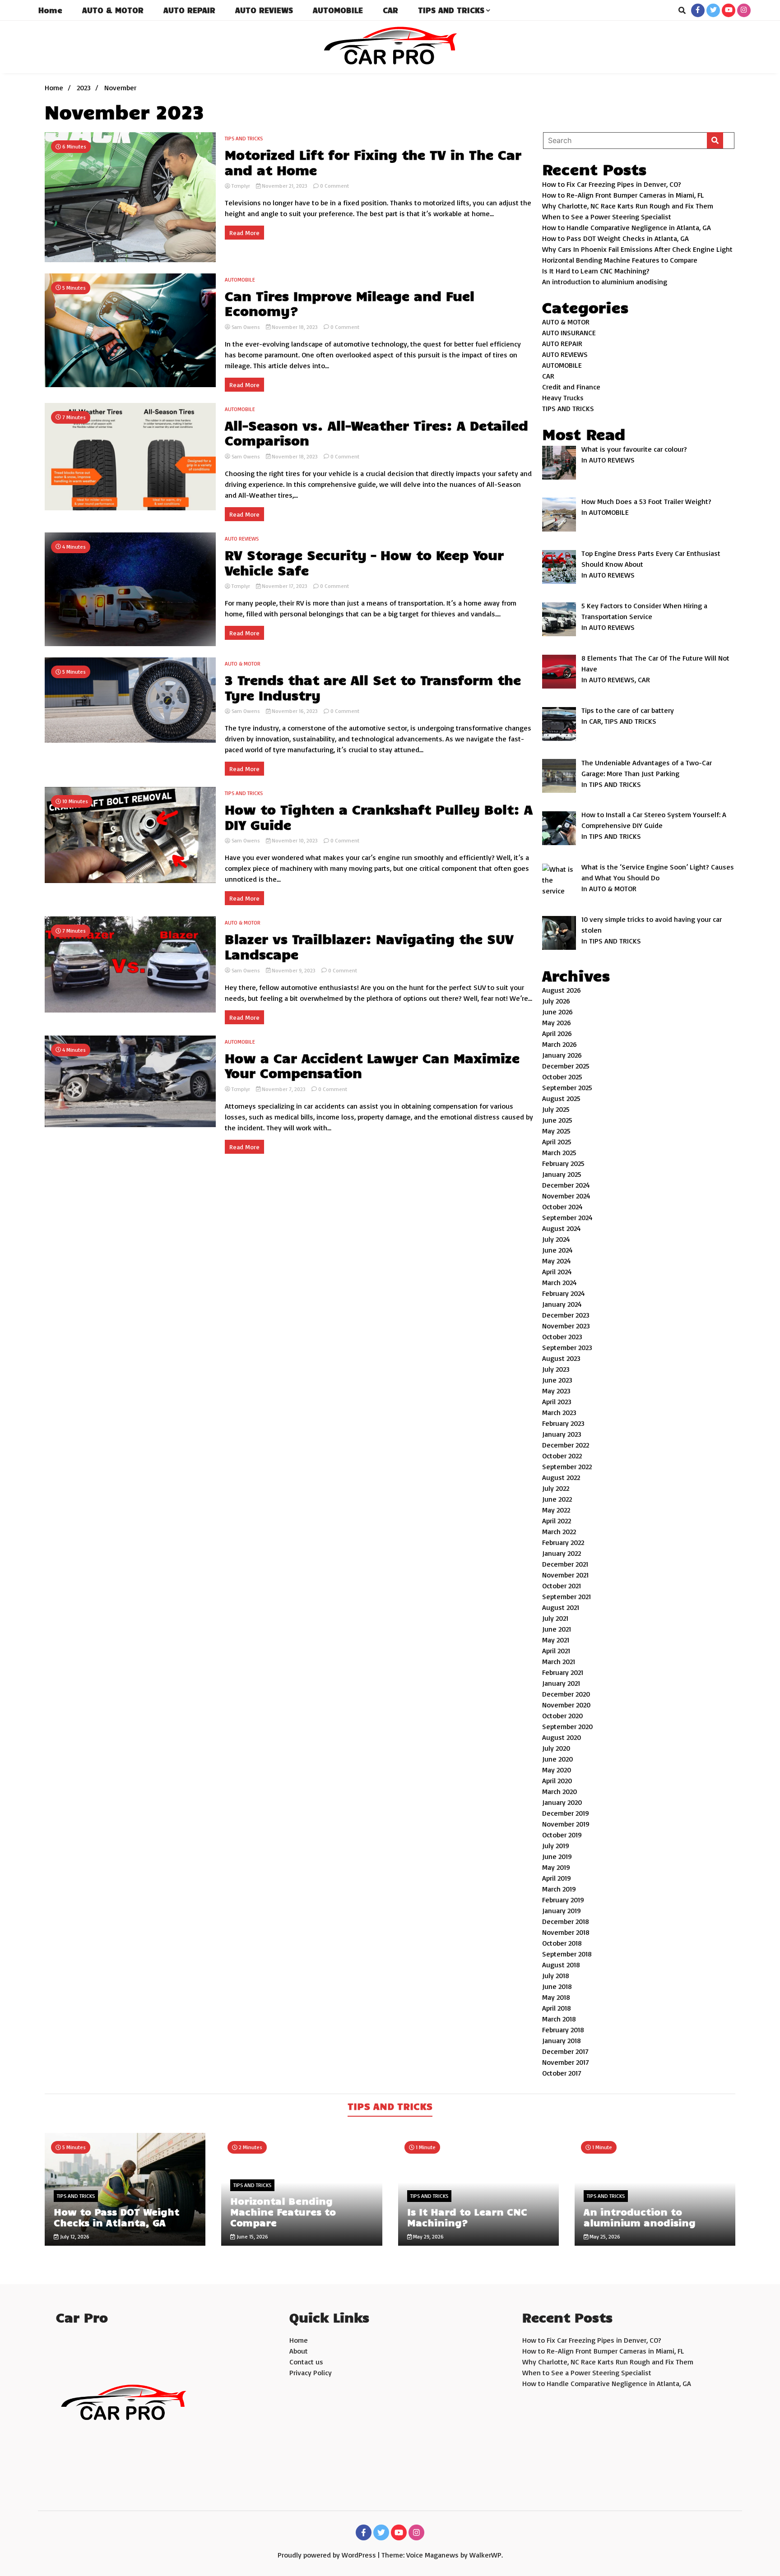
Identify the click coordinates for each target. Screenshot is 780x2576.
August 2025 (561, 1098)
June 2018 (557, 1986)
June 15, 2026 (252, 2236)
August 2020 (562, 1737)
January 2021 (561, 1683)
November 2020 (566, 1705)
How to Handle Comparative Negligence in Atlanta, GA (627, 227)
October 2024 (562, 1207)
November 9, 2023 (294, 970)
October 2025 (562, 1077)
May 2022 (556, 1510)
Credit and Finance (571, 387)
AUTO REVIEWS (264, 10)
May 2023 (556, 1391)
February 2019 (563, 1900)
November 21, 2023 (285, 186)
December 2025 (566, 1066)
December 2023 (566, 1315)
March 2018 (559, 2019)
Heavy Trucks (563, 398)
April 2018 (557, 2008)
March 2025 (559, 1152)
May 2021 (556, 1640)
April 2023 (557, 1401)
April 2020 (557, 1781)
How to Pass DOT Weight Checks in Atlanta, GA (615, 238)
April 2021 (556, 1651)
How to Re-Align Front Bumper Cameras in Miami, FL (623, 195)
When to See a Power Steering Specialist (607, 217)
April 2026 (557, 1033)
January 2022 (562, 1553)
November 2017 (566, 2062)
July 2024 (556, 1239)
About (299, 2351)
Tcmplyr (241, 186)
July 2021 (555, 1618)
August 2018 (561, 1965)
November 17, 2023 (285, 586)
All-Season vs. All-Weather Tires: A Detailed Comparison (376, 433)
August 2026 (562, 990)
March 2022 (559, 1531)
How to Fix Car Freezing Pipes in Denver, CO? (612, 184)
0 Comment (334, 186)
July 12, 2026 (74, 2236)
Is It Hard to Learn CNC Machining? (596, 271)
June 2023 (557, 1380)
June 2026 (557, 1012)
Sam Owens (246, 327)
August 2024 (562, 1228)
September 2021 (566, 1596)
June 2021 (557, 1629)
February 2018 (563, 2030)
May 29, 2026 (428, 2236)
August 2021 (561, 1607)
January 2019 (562, 1910)
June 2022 (557, 1499)
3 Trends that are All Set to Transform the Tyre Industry (373, 687)
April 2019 (557, 1878)
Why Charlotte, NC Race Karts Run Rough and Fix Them (628, 206)
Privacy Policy (311, 2373)
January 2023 (562, 1434)
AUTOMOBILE (338, 10)
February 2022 (563, 1542)
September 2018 (567, 1954)
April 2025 (557, 1142)
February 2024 (564, 1293)
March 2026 (559, 1044)
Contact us (306, 2362)
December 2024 (566, 1185)
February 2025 (563, 1163)
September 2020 (567, 1726)
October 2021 (562, 1586)
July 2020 (556, 1748)
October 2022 (562, 1456)
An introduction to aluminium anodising (605, 282)
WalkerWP (485, 2555)
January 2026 (562, 1055)
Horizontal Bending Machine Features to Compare (620, 260)
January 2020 (562, 1802)
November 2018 (566, 1932)
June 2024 (557, 1250)
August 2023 (561, 1358)
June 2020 (557, 1759)
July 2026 (556, 1001)
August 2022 (561, 1477)
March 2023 (559, 1412)
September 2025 (567, 1087)
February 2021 (563, 1672)
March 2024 (559, 1282)
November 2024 (566, 1196)
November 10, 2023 (295, 840)
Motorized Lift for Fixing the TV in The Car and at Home (373, 162)
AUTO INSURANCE (569, 333)
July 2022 (556, 1488)
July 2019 (556, 1845)
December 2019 (566, 1813)
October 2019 (562, 1835)
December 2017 (565, 2051)
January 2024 (562, 1304)
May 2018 (556, 1997)
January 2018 (562, 2040)
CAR (390, 10)
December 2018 (566, 1921)
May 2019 (556, 1867)
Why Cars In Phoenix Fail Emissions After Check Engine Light (637, 249)
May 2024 (557, 1261)
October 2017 (562, 2073)
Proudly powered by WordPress (328, 2555)
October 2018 (562, 1943)
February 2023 (563, 1423)
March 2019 (559, 1889)
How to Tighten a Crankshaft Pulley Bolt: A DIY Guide (379, 817)
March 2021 (559, 1661)
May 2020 (557, 1770)
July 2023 (556, 1369)
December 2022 (566, 1445)
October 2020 (562, 1716)
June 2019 (557, 1856)
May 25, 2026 (604, 2236)
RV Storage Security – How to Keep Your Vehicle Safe (364, 562)
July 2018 (556, 1975)
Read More (244, 233)
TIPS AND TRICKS (451, 10)
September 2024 (567, 1217)
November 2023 (566, 1326)
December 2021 (565, 1564)
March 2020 (559, 1791)
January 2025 (562, 1174)
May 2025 (556, 1131)
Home (50, 10)
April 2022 (557, 1521)
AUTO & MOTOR (113, 10)
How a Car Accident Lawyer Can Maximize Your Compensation (372, 1066)
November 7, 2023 (284, 1089)
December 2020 (566, 1694)
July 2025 (556, 1109)
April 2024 (557, 1272)
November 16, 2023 (295, 711)
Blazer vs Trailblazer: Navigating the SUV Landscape (369, 946)
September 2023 (567, 1347)
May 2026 (557, 1022)
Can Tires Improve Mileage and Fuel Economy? (350, 303)
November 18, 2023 (295, 327)
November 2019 (566, 1824)
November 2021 (565, 1575)
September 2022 (567, 1466)
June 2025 (557, 1120)
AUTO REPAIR (189, 10)
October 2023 (562, 1337)
